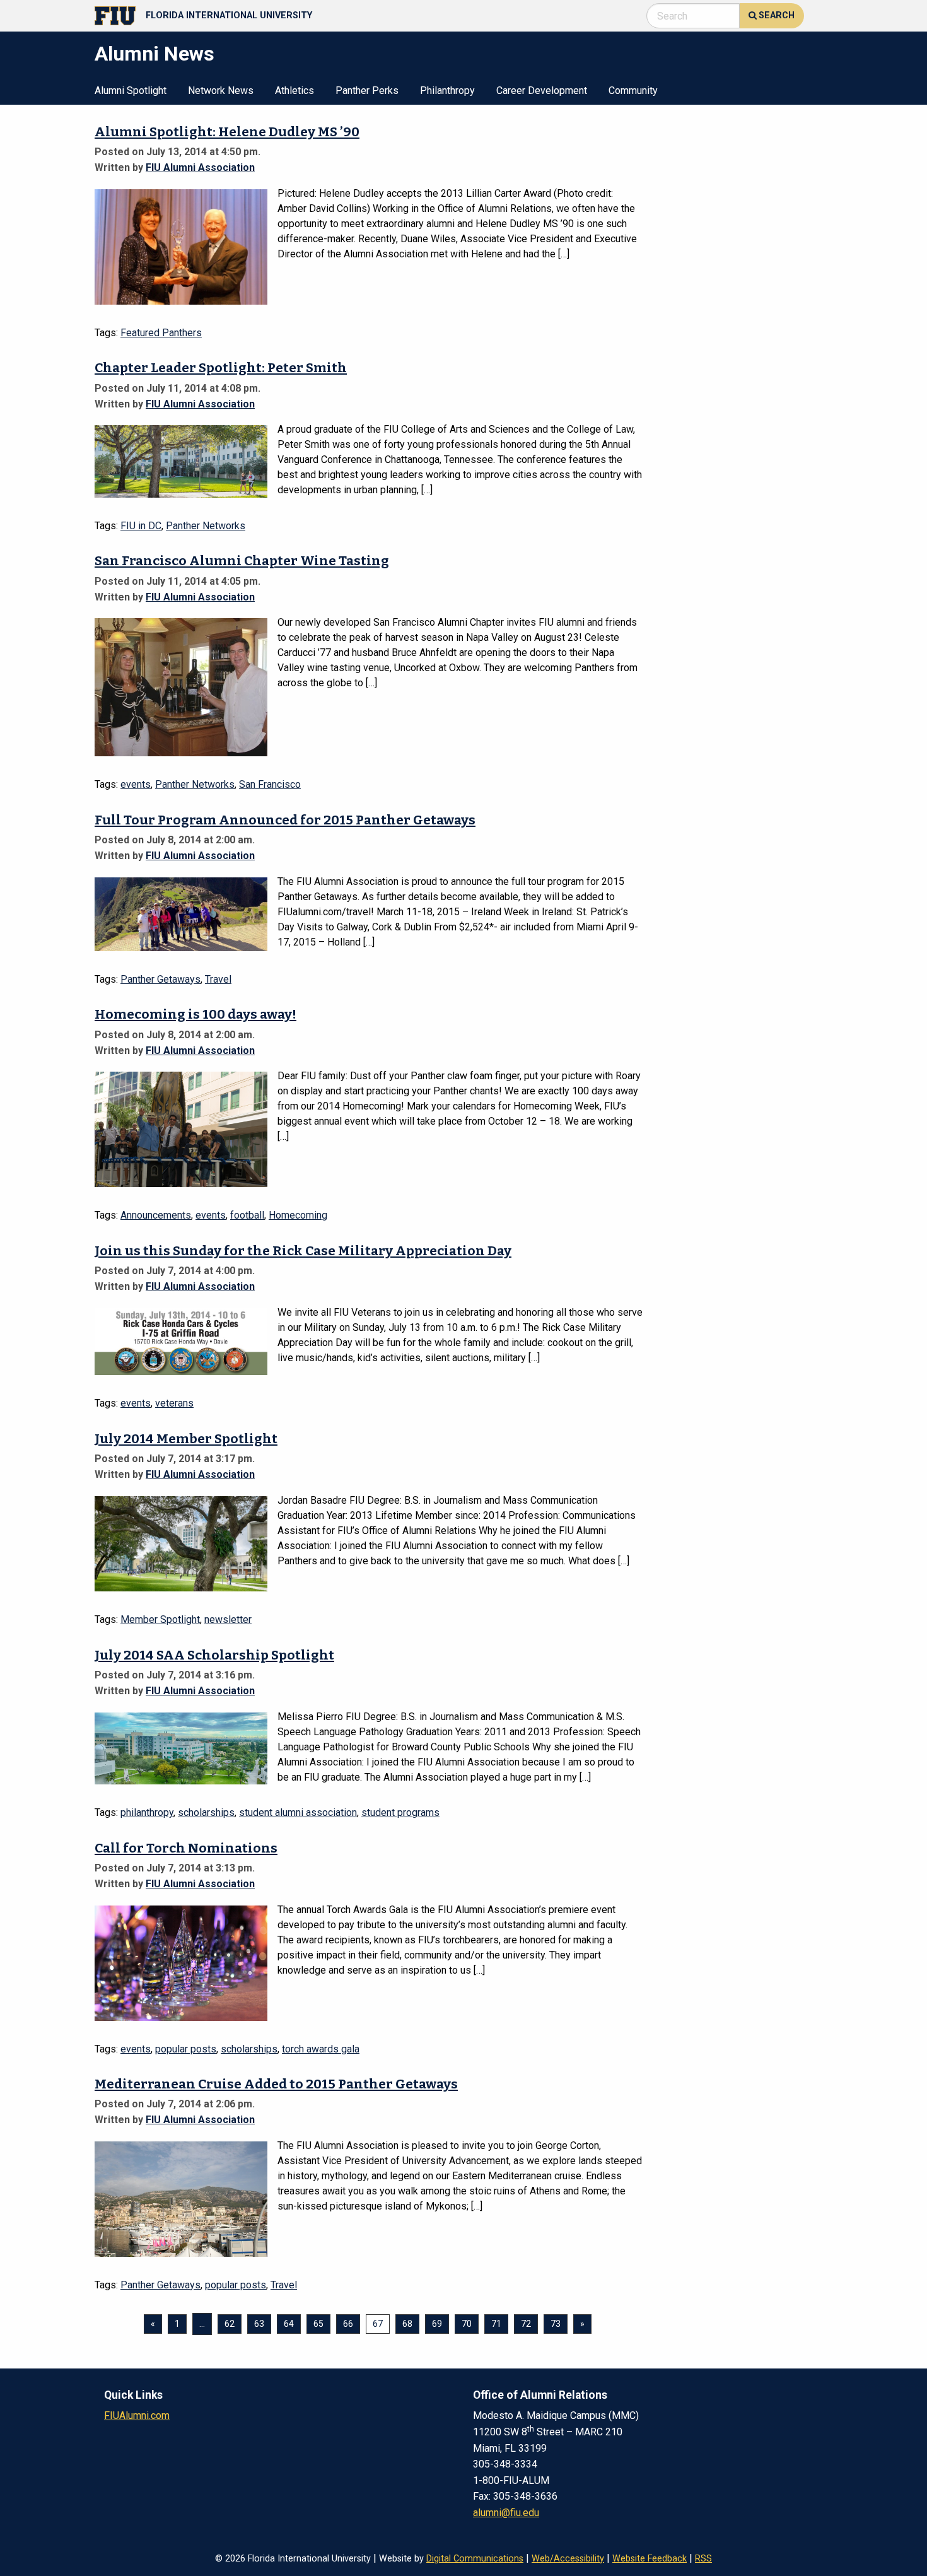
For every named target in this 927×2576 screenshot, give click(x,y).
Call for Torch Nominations (186, 1848)
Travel (218, 979)
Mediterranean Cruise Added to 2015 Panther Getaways (276, 2084)
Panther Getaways (160, 979)
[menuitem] (131, 90)
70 (467, 2324)
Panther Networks (206, 526)
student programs (400, 1812)
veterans (174, 1403)
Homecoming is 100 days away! (195, 1015)
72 (526, 2324)
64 (289, 2324)
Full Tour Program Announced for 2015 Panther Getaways (285, 820)
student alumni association (298, 1812)
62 (230, 2324)
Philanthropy (447, 91)
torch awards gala (321, 2049)
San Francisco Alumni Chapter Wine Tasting (242, 561)
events (136, 784)
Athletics (294, 91)
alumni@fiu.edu (506, 2513)
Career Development (542, 91)
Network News (221, 91)
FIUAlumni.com (137, 2415)
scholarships (206, 1812)
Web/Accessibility (568, 2559)
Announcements (156, 1215)
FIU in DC (141, 526)
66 (348, 2324)
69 (437, 2324)
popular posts (186, 2049)
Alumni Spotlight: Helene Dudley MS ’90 (227, 132)
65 (318, 2324)
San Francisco (270, 784)
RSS (703, 2559)
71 (496, 2324)
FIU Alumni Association (200, 167)
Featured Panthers (161, 333)
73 (556, 2324)
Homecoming (298, 1215)
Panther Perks (367, 91)
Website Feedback (650, 2559)
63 (259, 2324)
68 (407, 2324)
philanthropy (147, 1812)
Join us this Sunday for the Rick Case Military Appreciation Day (303, 1251)
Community (633, 91)
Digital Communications (475, 2559)
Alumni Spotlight (131, 91)
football (247, 1215)
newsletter (228, 1619)
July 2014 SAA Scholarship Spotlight (214, 1655)
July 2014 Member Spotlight (186, 1439)
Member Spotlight (160, 1619)
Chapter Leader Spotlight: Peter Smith (221, 368)
